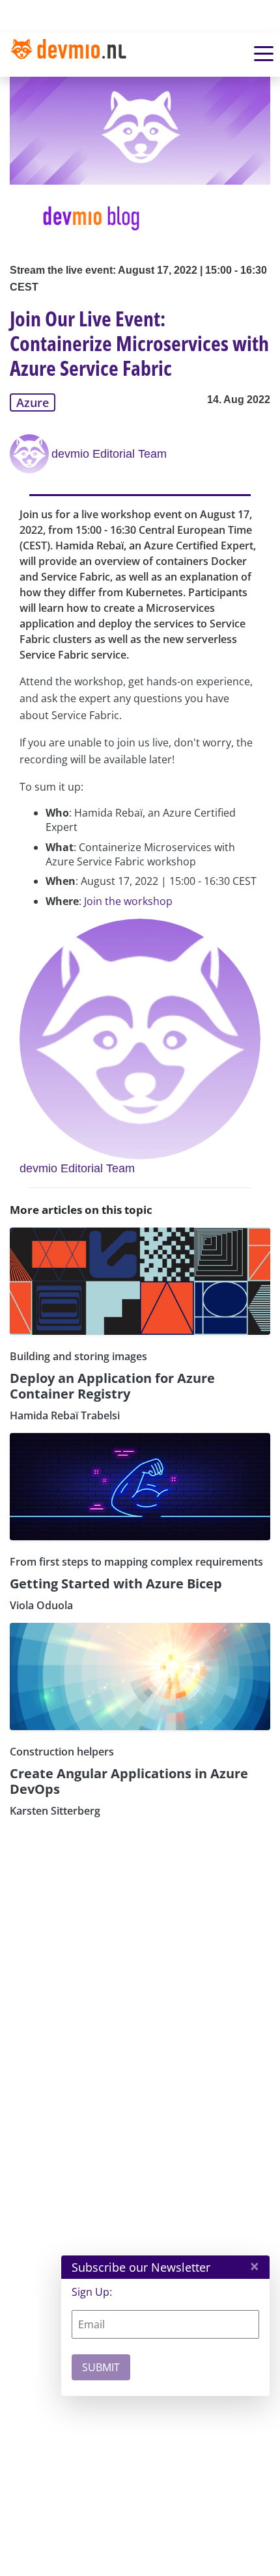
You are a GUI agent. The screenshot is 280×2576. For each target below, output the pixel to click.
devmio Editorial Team (109, 454)
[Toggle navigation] (74, 55)
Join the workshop (128, 901)
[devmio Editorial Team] (31, 454)
